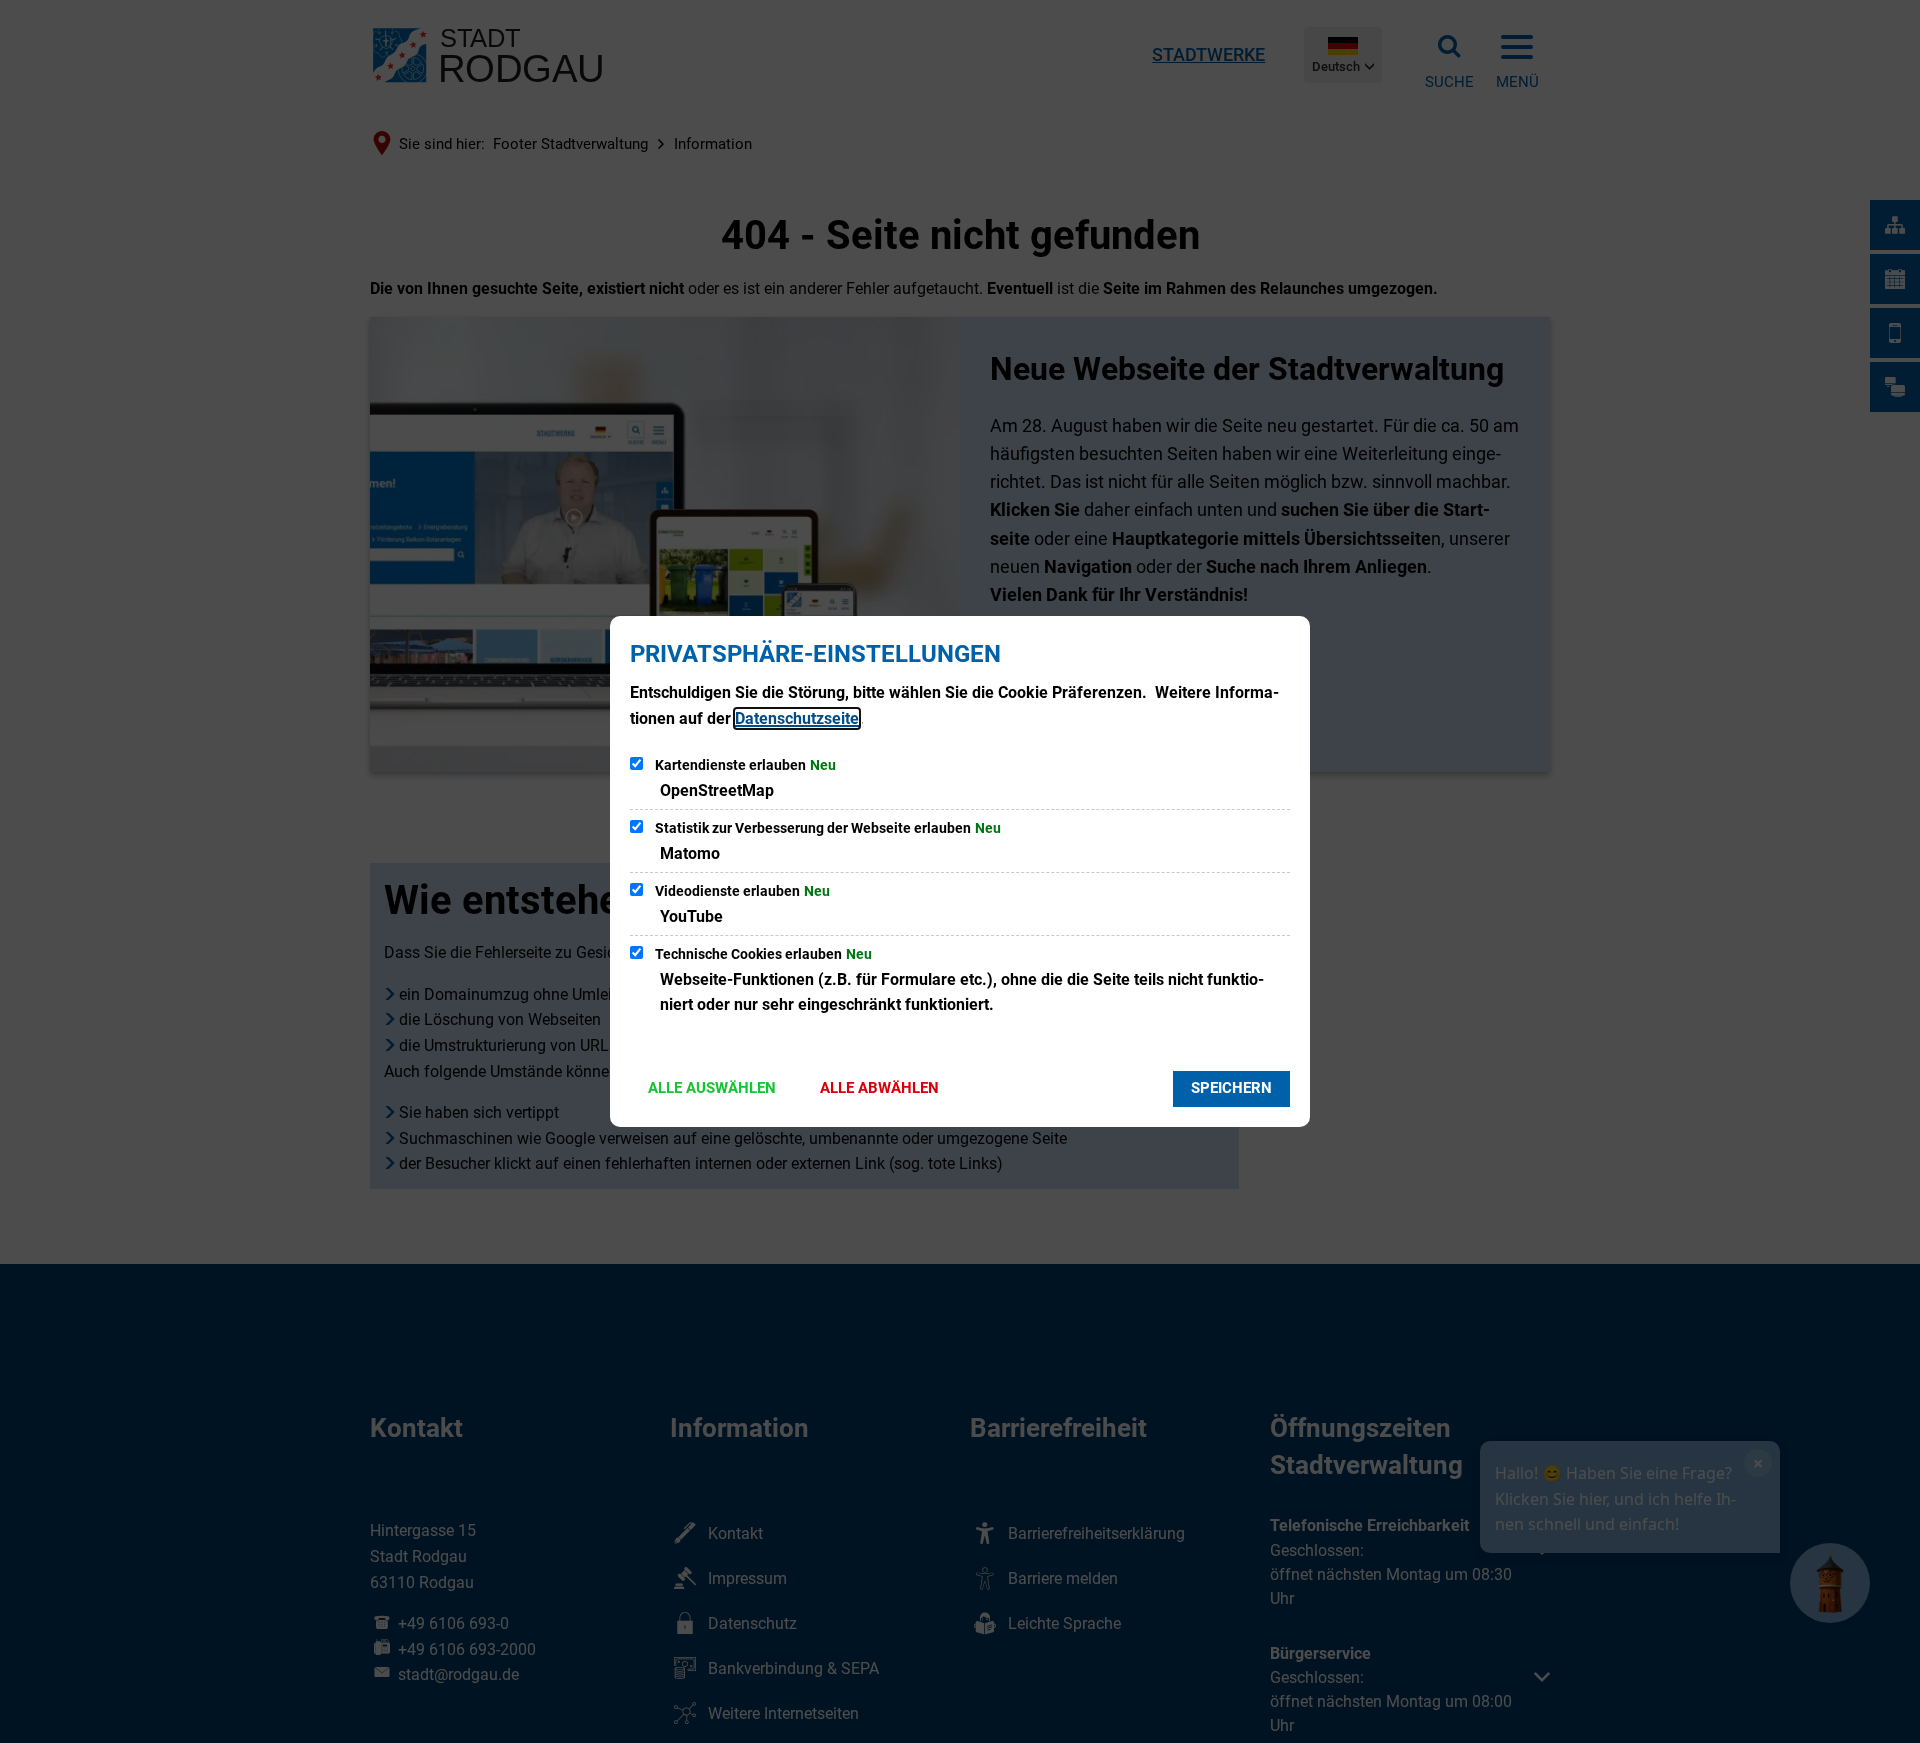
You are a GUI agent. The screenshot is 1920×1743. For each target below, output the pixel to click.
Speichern (1231, 1088)
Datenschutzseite (797, 718)
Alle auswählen (712, 1088)
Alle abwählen (879, 1088)
